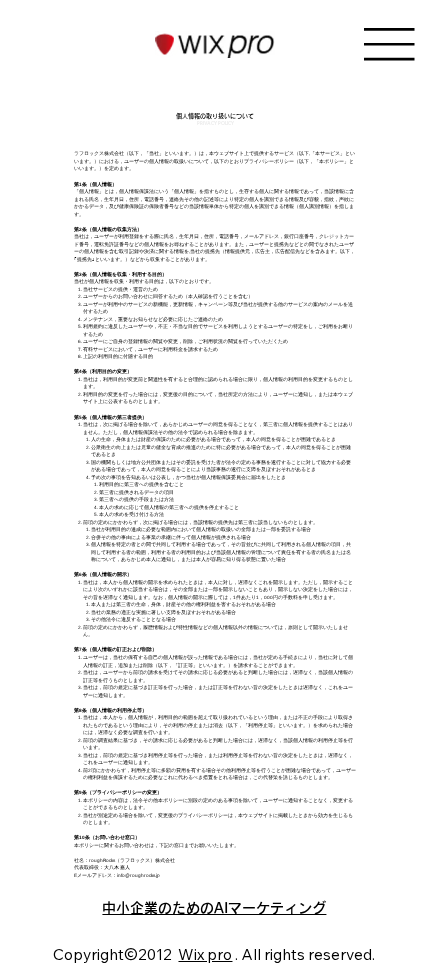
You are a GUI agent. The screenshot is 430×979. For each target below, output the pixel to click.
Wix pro (205, 954)
